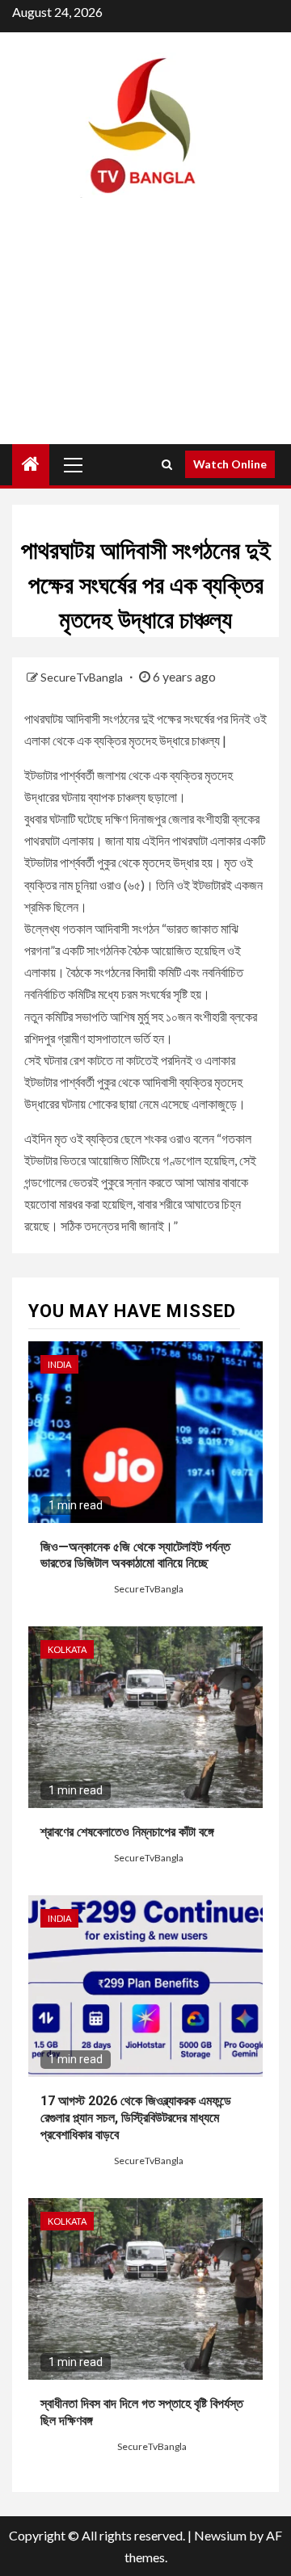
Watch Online (230, 464)
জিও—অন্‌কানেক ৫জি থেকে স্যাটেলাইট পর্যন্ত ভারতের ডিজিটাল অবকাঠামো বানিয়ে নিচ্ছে (135, 1555)
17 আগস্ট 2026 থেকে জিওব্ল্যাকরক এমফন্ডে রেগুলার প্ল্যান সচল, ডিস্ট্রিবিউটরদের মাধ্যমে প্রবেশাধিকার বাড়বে (136, 2118)
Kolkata (67, 1649)
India (59, 1364)
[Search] (167, 464)
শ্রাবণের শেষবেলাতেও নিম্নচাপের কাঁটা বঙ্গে (127, 1832)
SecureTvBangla (83, 677)
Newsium (220, 2535)
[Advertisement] (145, 335)
